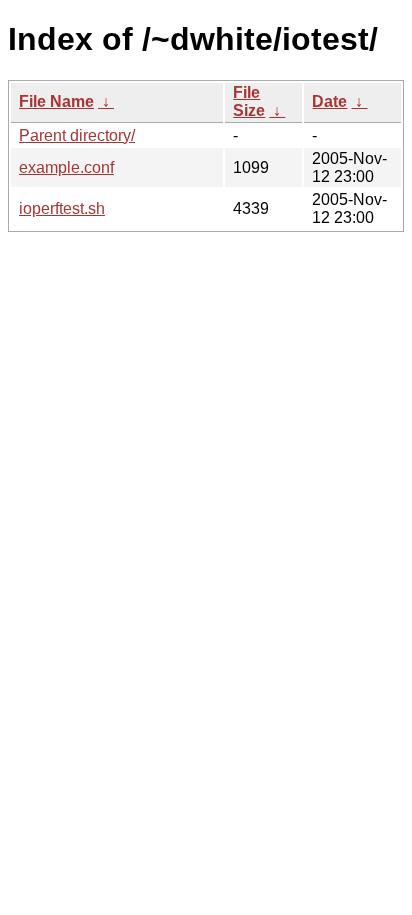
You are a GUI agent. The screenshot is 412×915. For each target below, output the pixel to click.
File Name (56, 101)
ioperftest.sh (62, 208)
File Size (249, 101)
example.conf (66, 167)
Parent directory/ (77, 135)
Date (329, 101)
